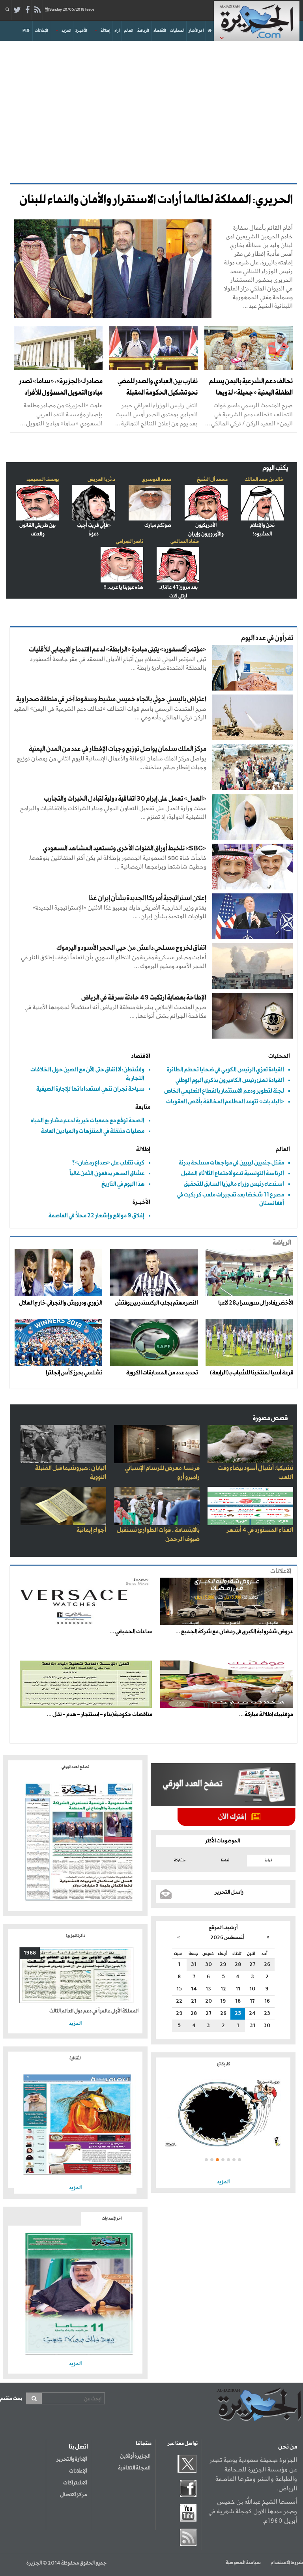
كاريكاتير (223, 2064)
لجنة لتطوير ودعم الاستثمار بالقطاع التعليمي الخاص (224, 1091)
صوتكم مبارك (158, 525)
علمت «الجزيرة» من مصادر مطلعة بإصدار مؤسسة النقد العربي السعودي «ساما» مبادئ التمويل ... (61, 414)
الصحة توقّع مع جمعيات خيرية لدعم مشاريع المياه (88, 1120)
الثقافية (75, 2058)
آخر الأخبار (196, 31)
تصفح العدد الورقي (75, 1767)
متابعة (143, 1107)
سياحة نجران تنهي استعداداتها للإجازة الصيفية (90, 1089)
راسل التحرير (229, 1892)
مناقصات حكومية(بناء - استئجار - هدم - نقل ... (100, 1715)
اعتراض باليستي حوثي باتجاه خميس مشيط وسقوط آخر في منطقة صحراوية (111, 699)
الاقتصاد (160, 31)
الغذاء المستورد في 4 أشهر (260, 1530)
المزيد (66, 31)
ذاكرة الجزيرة (75, 1936)
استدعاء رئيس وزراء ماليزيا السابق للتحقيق (234, 1184)
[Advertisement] (151, 108)
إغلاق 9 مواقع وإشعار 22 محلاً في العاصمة (96, 1216)
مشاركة (180, 1860)
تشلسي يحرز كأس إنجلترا (74, 1373)
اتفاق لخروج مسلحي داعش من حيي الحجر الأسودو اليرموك (131, 948)
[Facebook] (27, 10)
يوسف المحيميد (43, 480)
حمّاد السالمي (185, 542)
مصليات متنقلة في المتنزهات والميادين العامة (93, 1131)
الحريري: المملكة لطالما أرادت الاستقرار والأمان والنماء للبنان (156, 200)
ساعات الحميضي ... (131, 1632)
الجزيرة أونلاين (135, 2456)
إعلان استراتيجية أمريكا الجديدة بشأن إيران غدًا (147, 898)
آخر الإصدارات (112, 2218)
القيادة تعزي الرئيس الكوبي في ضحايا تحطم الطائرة (225, 1070)
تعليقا (225, 1860)
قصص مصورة (270, 1418)
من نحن (288, 2447)
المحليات (177, 31)
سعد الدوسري (156, 480)
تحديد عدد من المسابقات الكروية (162, 1373)
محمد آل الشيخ (212, 480)
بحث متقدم (11, 2399)
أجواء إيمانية (91, 1530)
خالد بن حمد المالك (264, 480)
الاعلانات (281, 1572)
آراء (117, 31)
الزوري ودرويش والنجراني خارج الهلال (61, 1303)
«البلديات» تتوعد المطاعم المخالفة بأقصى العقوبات (225, 1102)
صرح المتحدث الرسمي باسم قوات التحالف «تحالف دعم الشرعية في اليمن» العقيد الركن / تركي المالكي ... (249, 414)
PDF (26, 31)
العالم (128, 31)
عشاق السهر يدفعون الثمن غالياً (107, 1173)
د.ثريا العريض (101, 480)
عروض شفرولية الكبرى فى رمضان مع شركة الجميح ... (234, 1632)
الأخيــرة (81, 31)
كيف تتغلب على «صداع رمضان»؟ (108, 1163)
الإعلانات (41, 31)
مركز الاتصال (73, 2495)
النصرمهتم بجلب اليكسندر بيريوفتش (156, 1303)
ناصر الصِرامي (130, 542)
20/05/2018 (72, 10)
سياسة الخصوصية (243, 2563)
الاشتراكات (75, 2483)
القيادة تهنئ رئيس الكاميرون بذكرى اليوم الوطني (230, 1080)
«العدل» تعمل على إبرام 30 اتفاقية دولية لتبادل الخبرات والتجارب (125, 799)
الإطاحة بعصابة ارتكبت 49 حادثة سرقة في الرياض (144, 998)
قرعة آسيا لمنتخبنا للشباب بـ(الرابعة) (252, 1373)
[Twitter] (17, 10)
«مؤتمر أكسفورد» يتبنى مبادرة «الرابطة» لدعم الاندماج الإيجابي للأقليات (118, 650)
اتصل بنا (78, 2447)
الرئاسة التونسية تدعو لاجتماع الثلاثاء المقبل (233, 1173)
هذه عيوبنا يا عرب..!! (123, 587)
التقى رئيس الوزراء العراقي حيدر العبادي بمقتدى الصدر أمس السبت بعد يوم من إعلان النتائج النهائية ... (156, 414)
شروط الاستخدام (287, 2563)
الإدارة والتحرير (72, 2459)
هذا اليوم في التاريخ (123, 1184)
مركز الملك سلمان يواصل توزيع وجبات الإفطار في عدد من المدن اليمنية (118, 749)
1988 (30, 1953)
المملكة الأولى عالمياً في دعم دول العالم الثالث (94, 2011)
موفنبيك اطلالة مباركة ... (266, 1715)
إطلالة (105, 31)
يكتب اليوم (275, 468)
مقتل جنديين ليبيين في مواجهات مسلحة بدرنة (231, 1163)
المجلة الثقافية (134, 2468)
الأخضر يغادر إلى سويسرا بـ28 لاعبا (256, 1303)
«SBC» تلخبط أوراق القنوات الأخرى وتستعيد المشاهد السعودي (125, 849)
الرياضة (143, 31)
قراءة (268, 1860)
